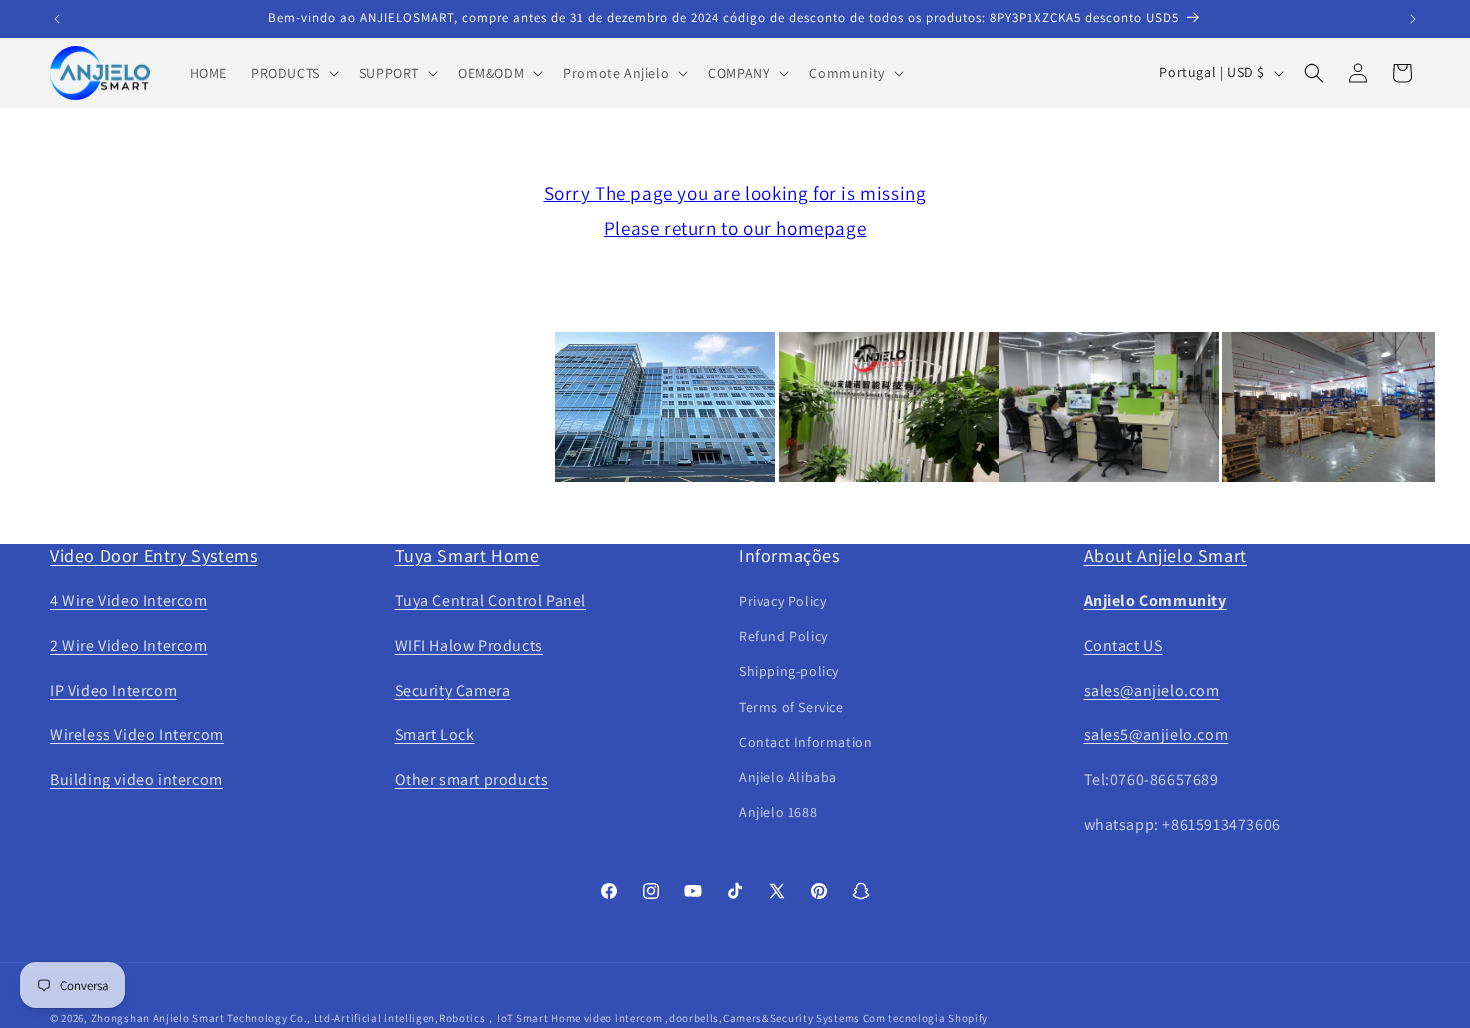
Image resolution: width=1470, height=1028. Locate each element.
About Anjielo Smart (1165, 555)
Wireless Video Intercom (137, 734)
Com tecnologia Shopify (925, 1018)
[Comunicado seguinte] (1413, 19)
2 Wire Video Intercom (129, 645)
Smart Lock (435, 734)
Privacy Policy (782, 601)
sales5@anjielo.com (1156, 734)
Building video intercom (136, 779)
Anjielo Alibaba (788, 777)
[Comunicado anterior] (57, 19)
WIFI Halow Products (469, 645)
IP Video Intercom (113, 690)
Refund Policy (783, 636)
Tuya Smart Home (467, 555)
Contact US (1123, 645)
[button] (293, 73)
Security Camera (453, 690)
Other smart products (472, 779)
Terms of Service (791, 707)
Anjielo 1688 (778, 812)
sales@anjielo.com (1152, 690)
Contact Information (805, 742)
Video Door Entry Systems (153, 555)
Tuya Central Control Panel (491, 600)
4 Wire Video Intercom (129, 600)
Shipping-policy (789, 671)
